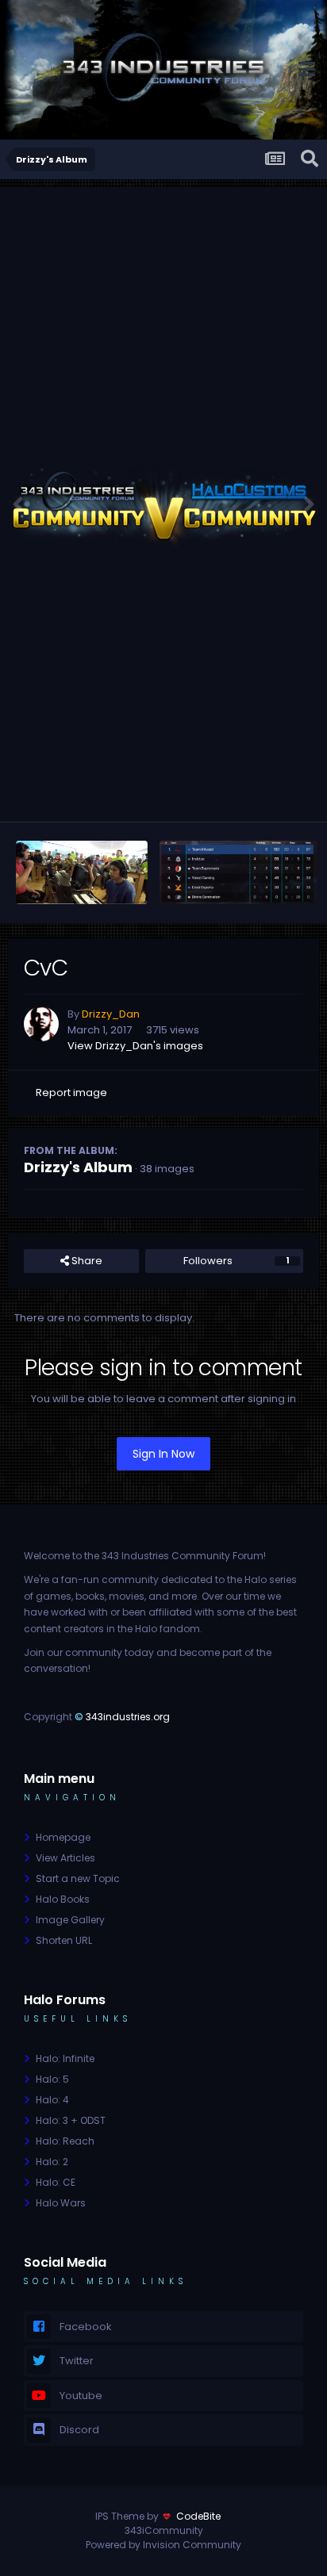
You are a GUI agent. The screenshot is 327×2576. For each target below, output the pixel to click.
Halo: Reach (65, 2141)
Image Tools (259, 793)
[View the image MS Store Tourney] (82, 872)
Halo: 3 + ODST (71, 2120)
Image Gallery (70, 1920)
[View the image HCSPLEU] (239, 872)
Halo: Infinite (65, 2058)
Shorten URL (64, 1940)
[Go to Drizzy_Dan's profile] (41, 1024)
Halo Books (63, 1899)
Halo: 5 (52, 2079)
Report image (71, 1092)
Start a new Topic (78, 1878)
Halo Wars (61, 2203)
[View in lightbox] (163, 504)
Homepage (63, 1837)
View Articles (65, 1858)
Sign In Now (163, 1454)
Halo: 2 (52, 2162)
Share (86, 1261)
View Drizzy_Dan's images (135, 1046)
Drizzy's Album (78, 1167)
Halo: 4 (52, 2100)
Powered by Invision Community (163, 2545)
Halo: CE (56, 2182)
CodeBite (198, 2516)
